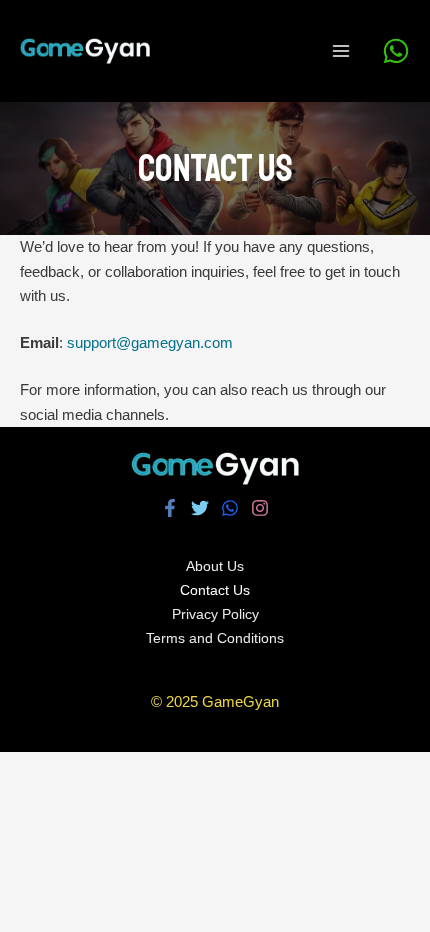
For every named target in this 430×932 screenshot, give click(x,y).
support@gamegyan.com (150, 343)
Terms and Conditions (215, 638)
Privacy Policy (215, 614)
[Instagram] (260, 508)
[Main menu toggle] (341, 51)
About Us (215, 566)
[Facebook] (170, 508)
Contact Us (215, 590)
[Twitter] (200, 508)
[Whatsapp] (230, 508)
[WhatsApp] (396, 51)
